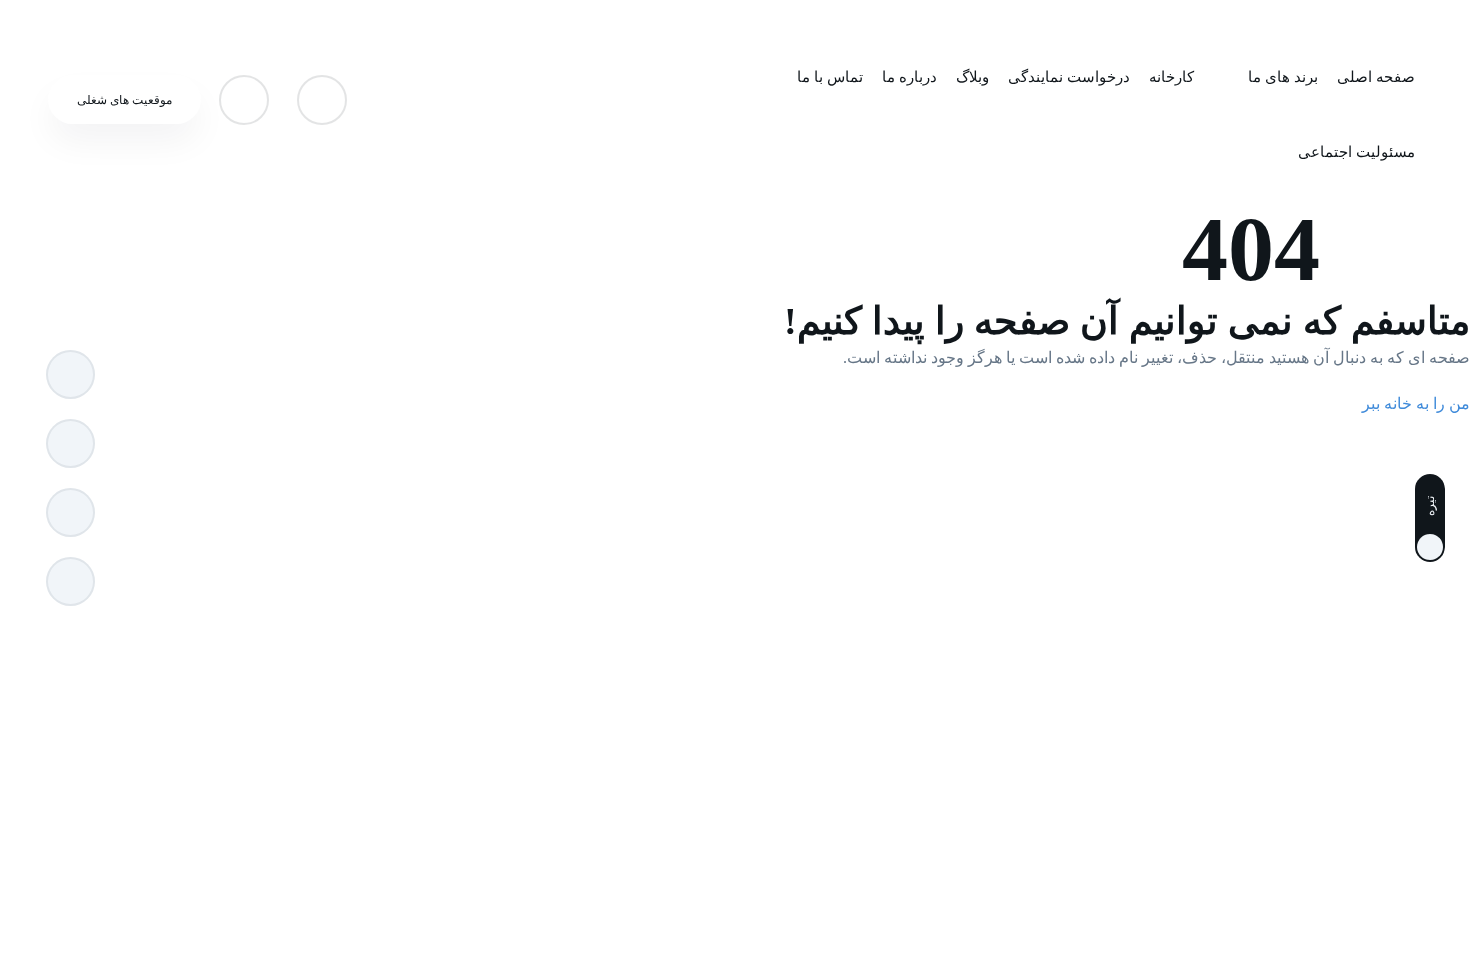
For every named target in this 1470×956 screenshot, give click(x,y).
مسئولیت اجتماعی (1356, 151)
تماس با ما (830, 76)
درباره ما (909, 76)
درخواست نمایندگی (1069, 76)
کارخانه (1171, 76)
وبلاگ (972, 76)
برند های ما (1283, 76)
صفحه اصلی (1376, 76)
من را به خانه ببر (1416, 403)
